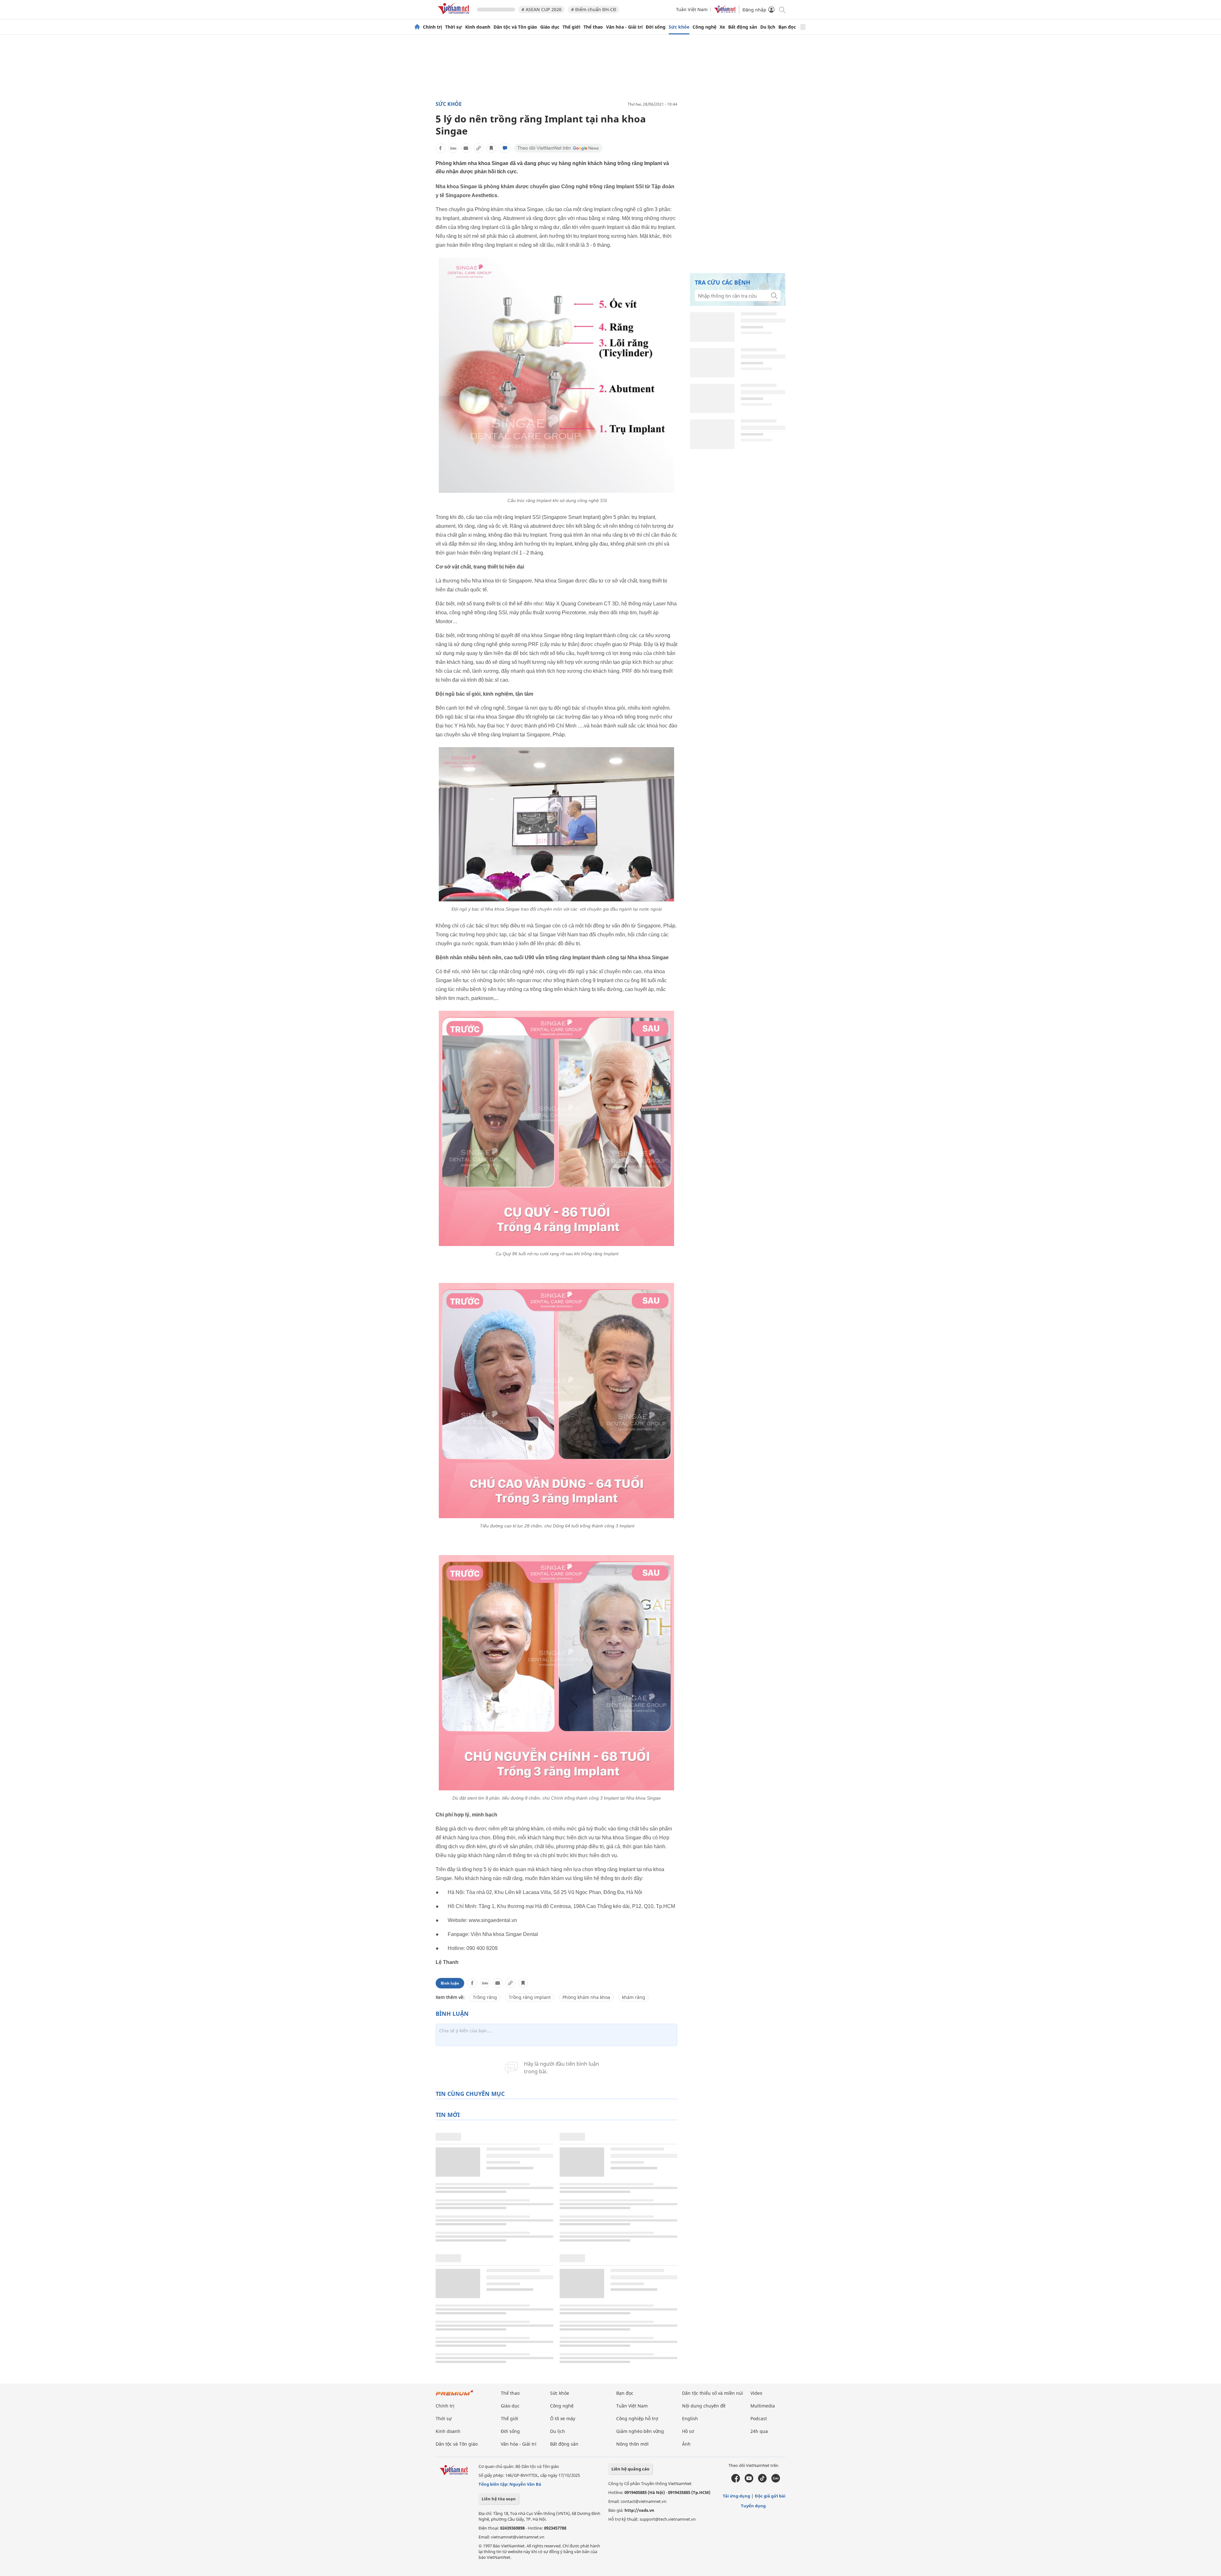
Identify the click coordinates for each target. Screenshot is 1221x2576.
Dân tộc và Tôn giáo (515, 27)
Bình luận (450, 1983)
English (690, 2418)
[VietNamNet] (417, 27)
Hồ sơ (688, 2431)
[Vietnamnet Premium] (455, 2396)
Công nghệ (704, 27)
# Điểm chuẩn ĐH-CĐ (594, 9)
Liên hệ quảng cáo (630, 2469)
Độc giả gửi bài (770, 2496)
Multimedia (763, 2406)
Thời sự (454, 27)
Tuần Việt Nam (692, 9)
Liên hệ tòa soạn (499, 2499)
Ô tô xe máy (563, 2418)
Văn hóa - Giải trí (624, 27)
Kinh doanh (478, 27)
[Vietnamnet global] (725, 12)
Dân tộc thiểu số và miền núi (713, 2393)
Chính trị (432, 27)
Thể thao (593, 27)
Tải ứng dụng (736, 2496)
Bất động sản (743, 27)
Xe (722, 27)
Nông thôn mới (632, 2444)
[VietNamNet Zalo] (776, 2481)
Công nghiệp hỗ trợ (637, 2418)
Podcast (759, 2418)
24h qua (759, 2431)
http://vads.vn (639, 2510)
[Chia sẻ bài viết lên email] (466, 148)
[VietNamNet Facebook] (736, 2481)
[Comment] (505, 148)
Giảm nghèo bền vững (640, 2431)
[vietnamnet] (455, 15)
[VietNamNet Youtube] (749, 2481)
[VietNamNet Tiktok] (762, 2481)
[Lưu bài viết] (491, 148)
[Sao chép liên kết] (479, 148)
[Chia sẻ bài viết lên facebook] (440, 148)
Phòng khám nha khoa (586, 1997)
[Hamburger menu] (803, 27)
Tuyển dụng (753, 2506)
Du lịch (768, 27)
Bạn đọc (787, 27)
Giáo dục (550, 27)
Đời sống (656, 27)
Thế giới (571, 27)
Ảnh (686, 2444)
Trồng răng (485, 1997)
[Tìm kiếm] (782, 9)
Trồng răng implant (530, 1997)
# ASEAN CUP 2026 (542, 9)
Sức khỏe (679, 27)
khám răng (634, 1997)
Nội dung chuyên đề (704, 2406)
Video (756, 2393)
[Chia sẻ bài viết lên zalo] (453, 148)
